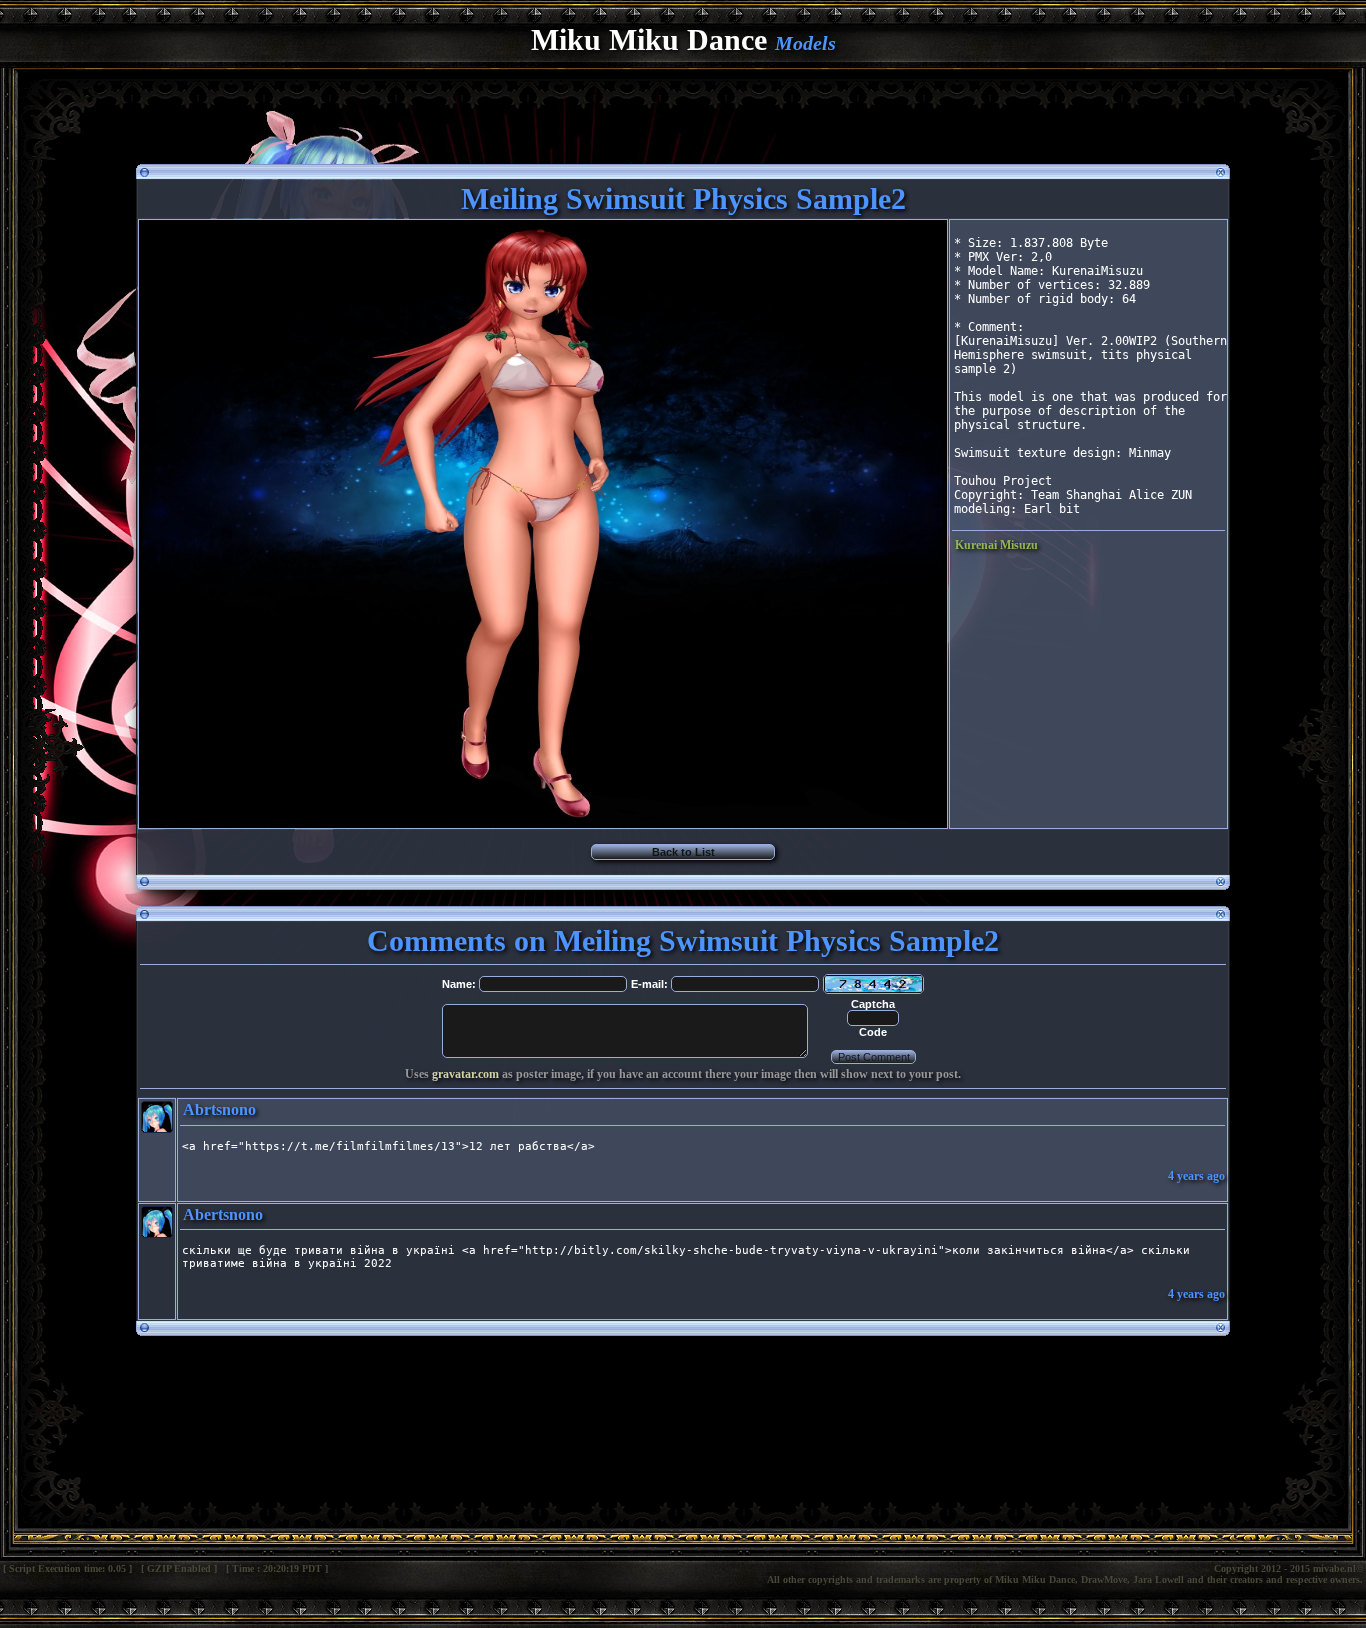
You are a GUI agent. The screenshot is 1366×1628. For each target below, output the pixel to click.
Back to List (683, 852)
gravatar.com (465, 1074)
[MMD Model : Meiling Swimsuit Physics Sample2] (543, 822)
